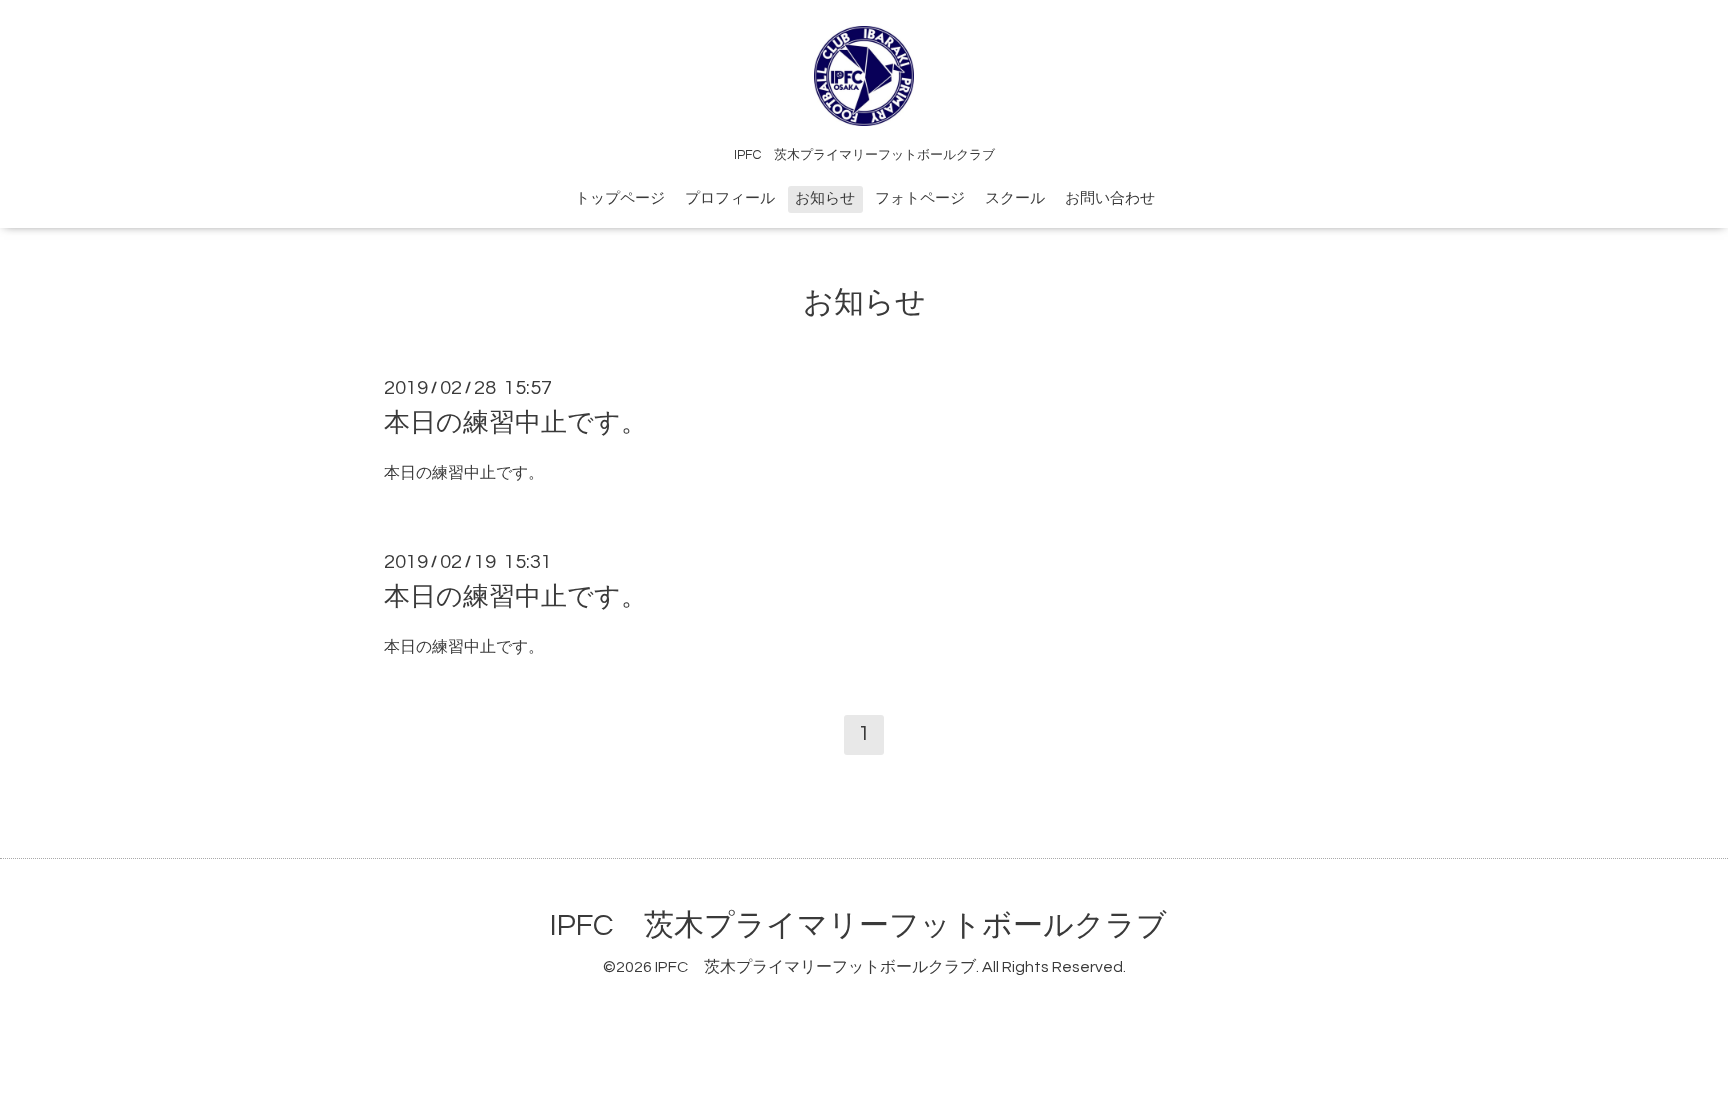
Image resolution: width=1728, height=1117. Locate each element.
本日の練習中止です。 (515, 423)
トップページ (620, 198)
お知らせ (825, 198)
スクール (1015, 198)
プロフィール (730, 198)
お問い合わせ (1110, 198)
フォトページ (920, 198)
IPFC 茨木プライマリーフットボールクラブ (858, 925)
